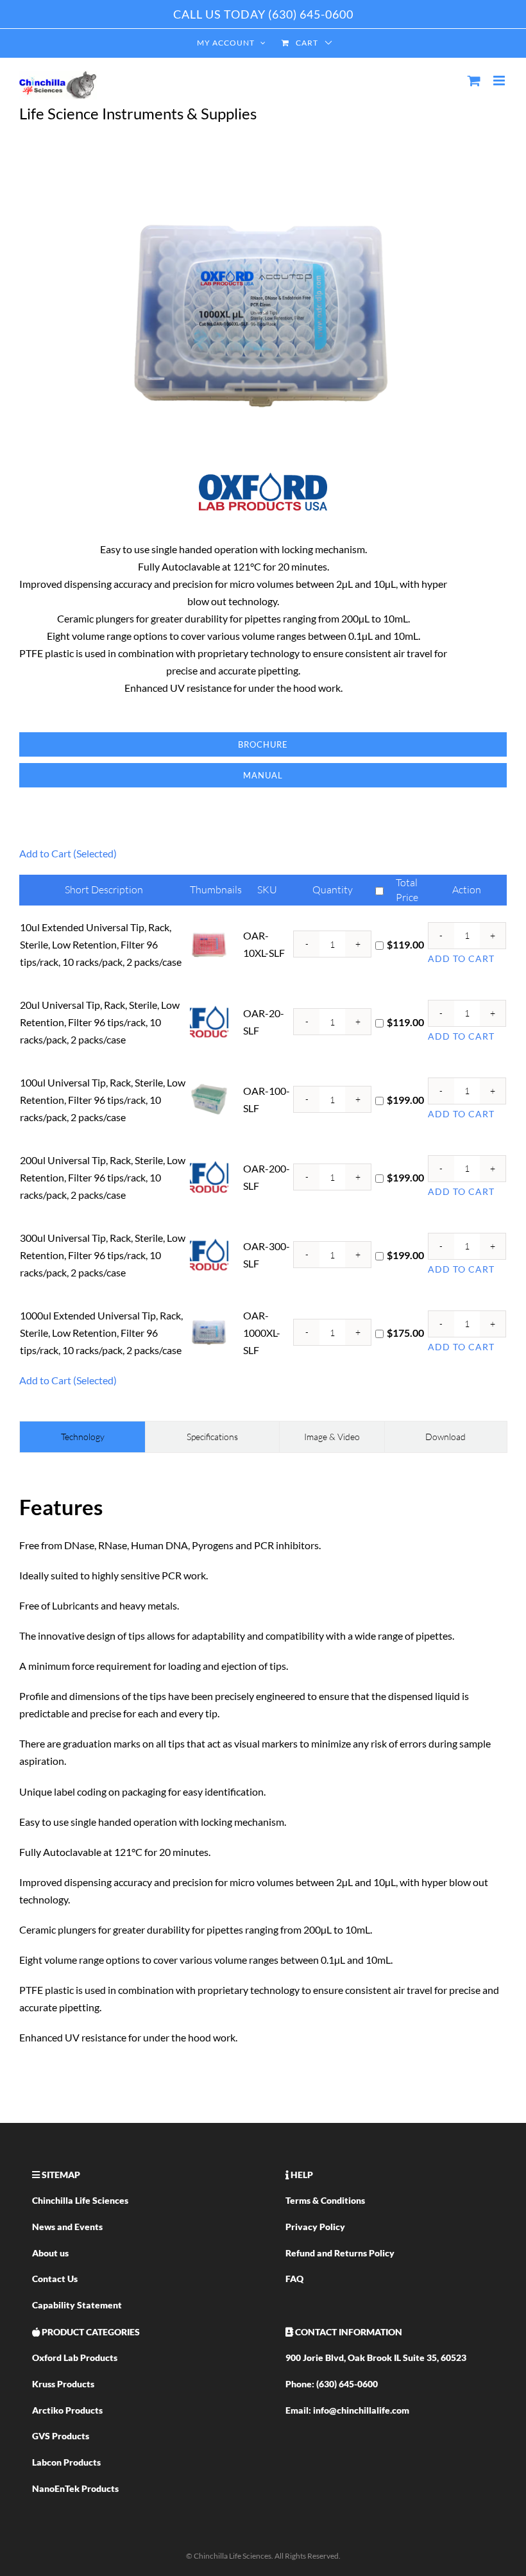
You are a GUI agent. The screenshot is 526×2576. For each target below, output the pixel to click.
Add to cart (461, 958)
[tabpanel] (263, 1768)
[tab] (82, 1437)
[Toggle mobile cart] (474, 81)
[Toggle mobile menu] (500, 81)
